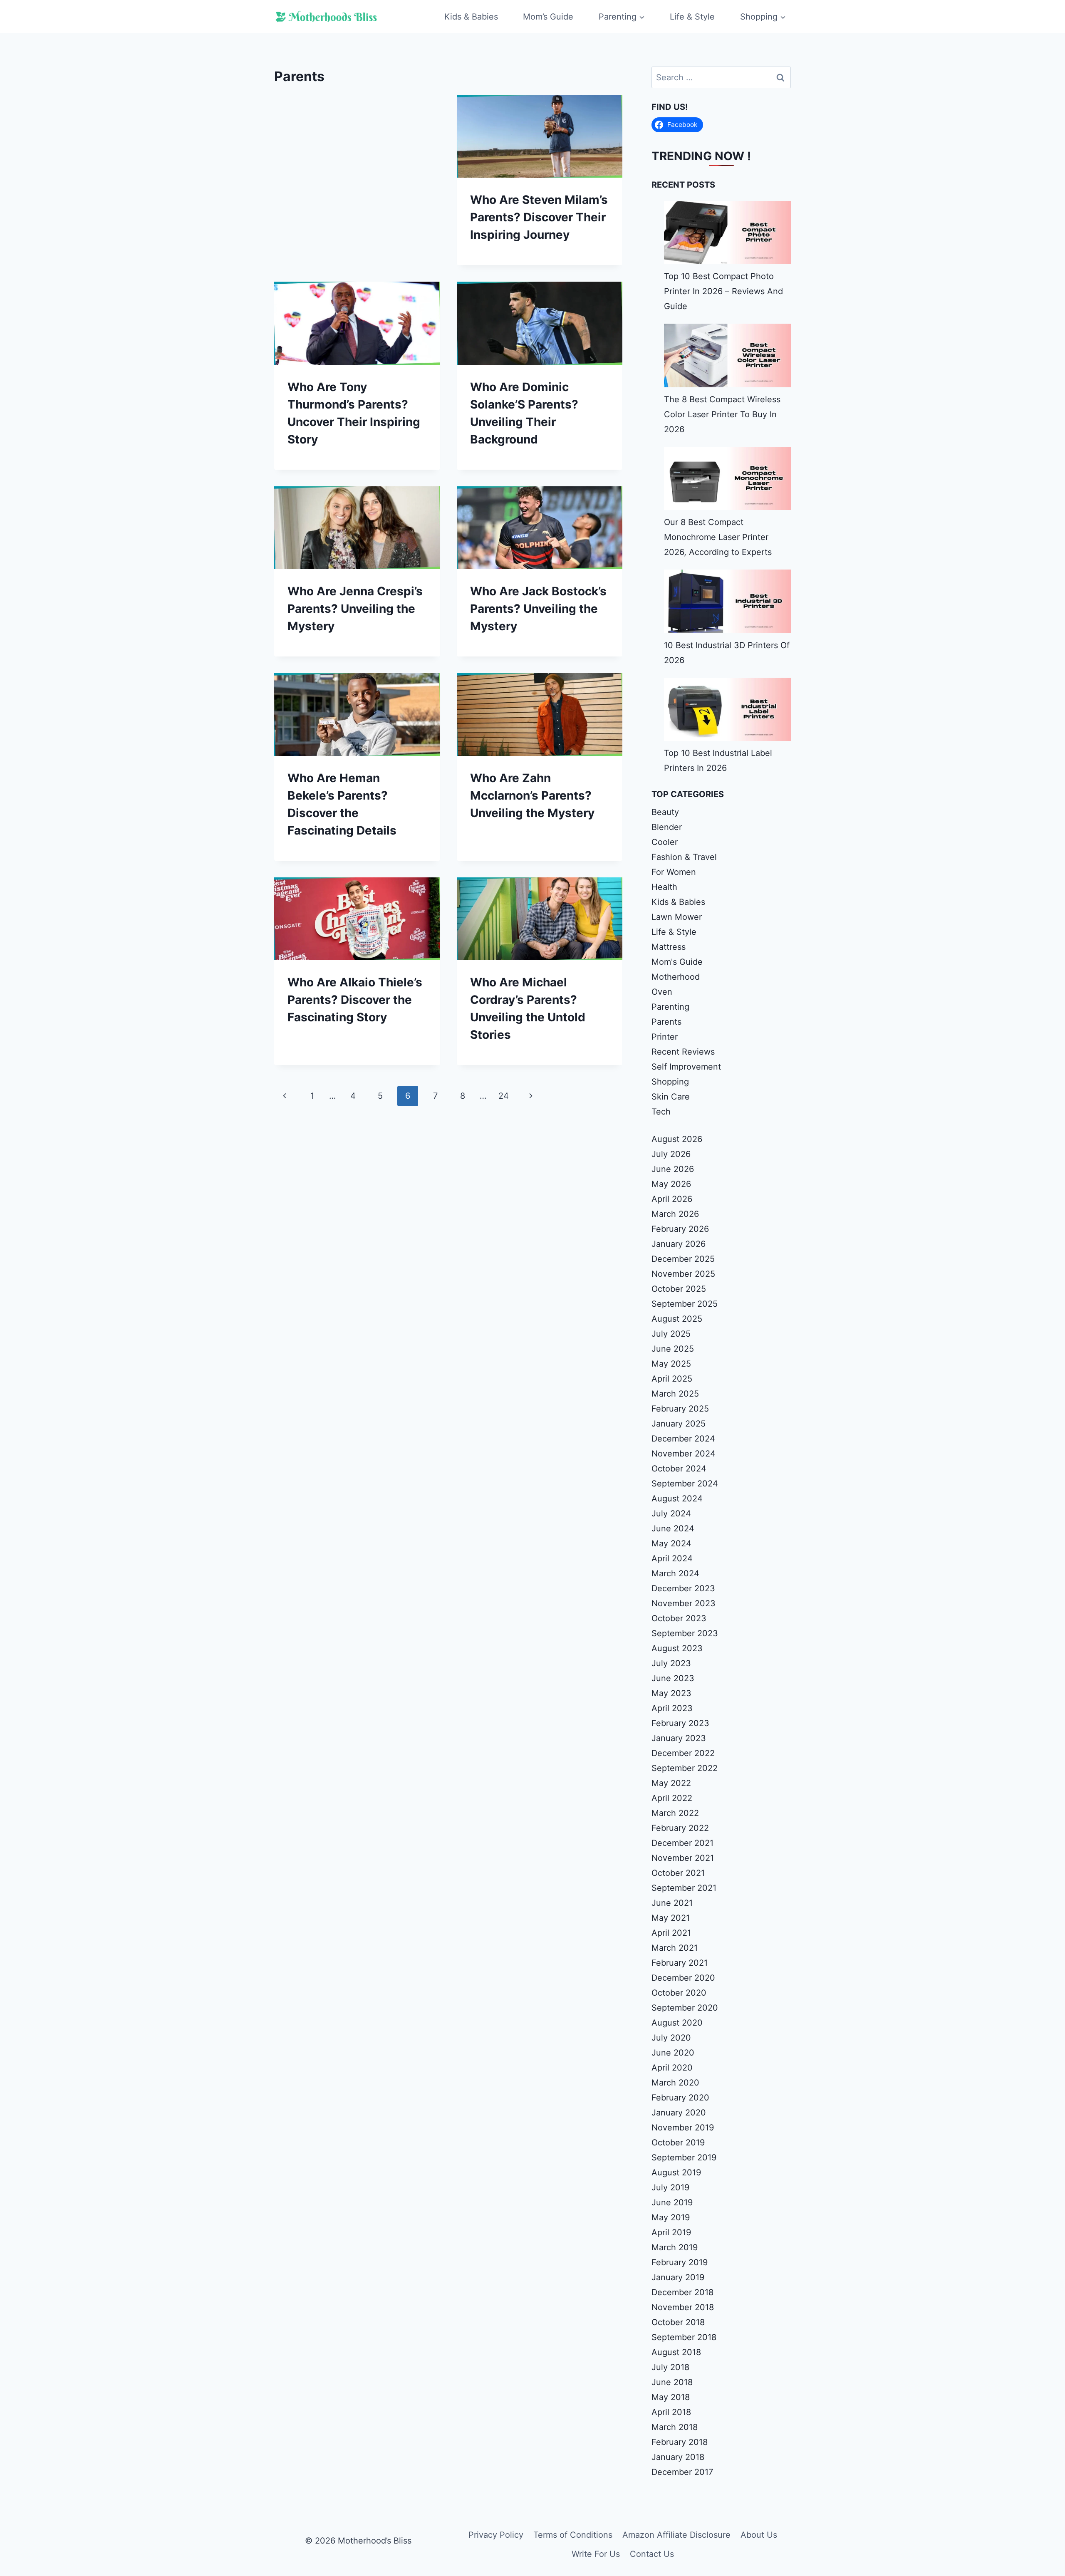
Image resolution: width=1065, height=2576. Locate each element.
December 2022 (683, 1753)
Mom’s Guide (548, 17)
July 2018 (670, 2367)
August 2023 (677, 1648)
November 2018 (683, 2307)
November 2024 (684, 1454)
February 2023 (680, 1723)
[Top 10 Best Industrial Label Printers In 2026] (727, 709)
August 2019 (676, 2172)
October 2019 (678, 2143)
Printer (665, 1037)
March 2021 (675, 1948)
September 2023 (685, 1633)
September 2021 (684, 1888)
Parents (666, 1022)
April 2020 (672, 2068)
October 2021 (678, 1873)
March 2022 (675, 1813)
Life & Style (692, 17)
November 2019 (683, 2128)
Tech (661, 1112)
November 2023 (684, 1603)
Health (664, 887)
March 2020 (675, 2083)
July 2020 (671, 2038)
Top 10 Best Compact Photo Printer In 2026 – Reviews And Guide (723, 291)
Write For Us (596, 2554)
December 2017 (682, 2472)
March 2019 (675, 2247)
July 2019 (670, 2187)
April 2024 (672, 1558)
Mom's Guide (677, 962)
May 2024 (671, 1543)
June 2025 (673, 1349)
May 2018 (671, 2397)
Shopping (670, 1082)
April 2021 (671, 1933)
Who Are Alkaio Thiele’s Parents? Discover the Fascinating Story (355, 1000)
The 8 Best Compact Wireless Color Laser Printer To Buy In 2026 (722, 414)
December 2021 (682, 1843)
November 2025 (683, 1274)
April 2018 (671, 2412)
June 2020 (673, 2053)
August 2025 (677, 1319)
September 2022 (685, 1768)
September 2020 (685, 2008)
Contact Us (652, 2554)
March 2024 (675, 1573)
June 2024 (673, 1528)
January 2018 (678, 2457)
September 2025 (685, 1304)
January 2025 (679, 1424)
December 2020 (683, 1978)
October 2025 (679, 1289)
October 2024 (679, 1469)
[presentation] (540, 136)
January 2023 (679, 1738)
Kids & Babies (471, 17)
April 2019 (671, 2232)
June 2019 (672, 2202)
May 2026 (671, 1184)
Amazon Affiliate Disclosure (676, 2535)
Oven (662, 992)
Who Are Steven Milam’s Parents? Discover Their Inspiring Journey (539, 217)
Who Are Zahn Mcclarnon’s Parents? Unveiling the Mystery (532, 795)
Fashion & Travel (684, 857)
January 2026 (679, 1244)
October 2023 (679, 1618)
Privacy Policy (496, 2535)
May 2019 (671, 2217)
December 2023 (683, 1588)
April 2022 (672, 1798)
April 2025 (672, 1379)
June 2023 (673, 1678)
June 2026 (673, 1169)
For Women (674, 872)
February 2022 (680, 1828)
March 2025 (675, 1394)
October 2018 (678, 2322)
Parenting (670, 1007)
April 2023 (672, 1708)
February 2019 (680, 2262)
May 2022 (671, 1783)
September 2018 (684, 2337)
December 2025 (683, 1259)
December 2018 (682, 2292)
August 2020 (677, 2023)
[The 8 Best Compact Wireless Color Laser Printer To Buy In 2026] (727, 355)
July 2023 (671, 1663)
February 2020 (680, 2098)
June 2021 (672, 1903)
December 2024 (683, 1439)
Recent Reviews (683, 1052)
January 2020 (679, 2113)
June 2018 (672, 2382)
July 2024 (671, 1513)
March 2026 (675, 1214)
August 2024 (677, 1499)
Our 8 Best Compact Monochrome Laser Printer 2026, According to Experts (718, 537)
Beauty (665, 812)
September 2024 (685, 1484)
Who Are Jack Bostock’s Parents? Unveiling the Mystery (538, 609)
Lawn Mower (677, 917)
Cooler (665, 842)
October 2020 (679, 1993)
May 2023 (671, 1693)
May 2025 (671, 1364)
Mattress (669, 947)
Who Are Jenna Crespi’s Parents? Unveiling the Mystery (355, 609)
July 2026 (671, 1154)
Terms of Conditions (573, 2535)
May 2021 (671, 1918)
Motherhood (676, 977)
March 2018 (675, 2427)
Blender (667, 827)
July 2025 (671, 1334)
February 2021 (680, 1963)
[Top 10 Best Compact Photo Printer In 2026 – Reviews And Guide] (727, 233)
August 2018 (676, 2352)
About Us (759, 2535)
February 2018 (680, 2442)
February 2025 (680, 1409)
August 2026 (677, 1139)
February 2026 (680, 1229)
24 (504, 1096)
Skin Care (671, 1097)
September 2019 (684, 2157)
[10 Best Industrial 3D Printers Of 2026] (727, 601)
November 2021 (683, 1858)
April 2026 (672, 1199)
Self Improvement (686, 1067)
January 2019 (678, 2277)
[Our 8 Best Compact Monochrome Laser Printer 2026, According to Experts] (727, 478)
